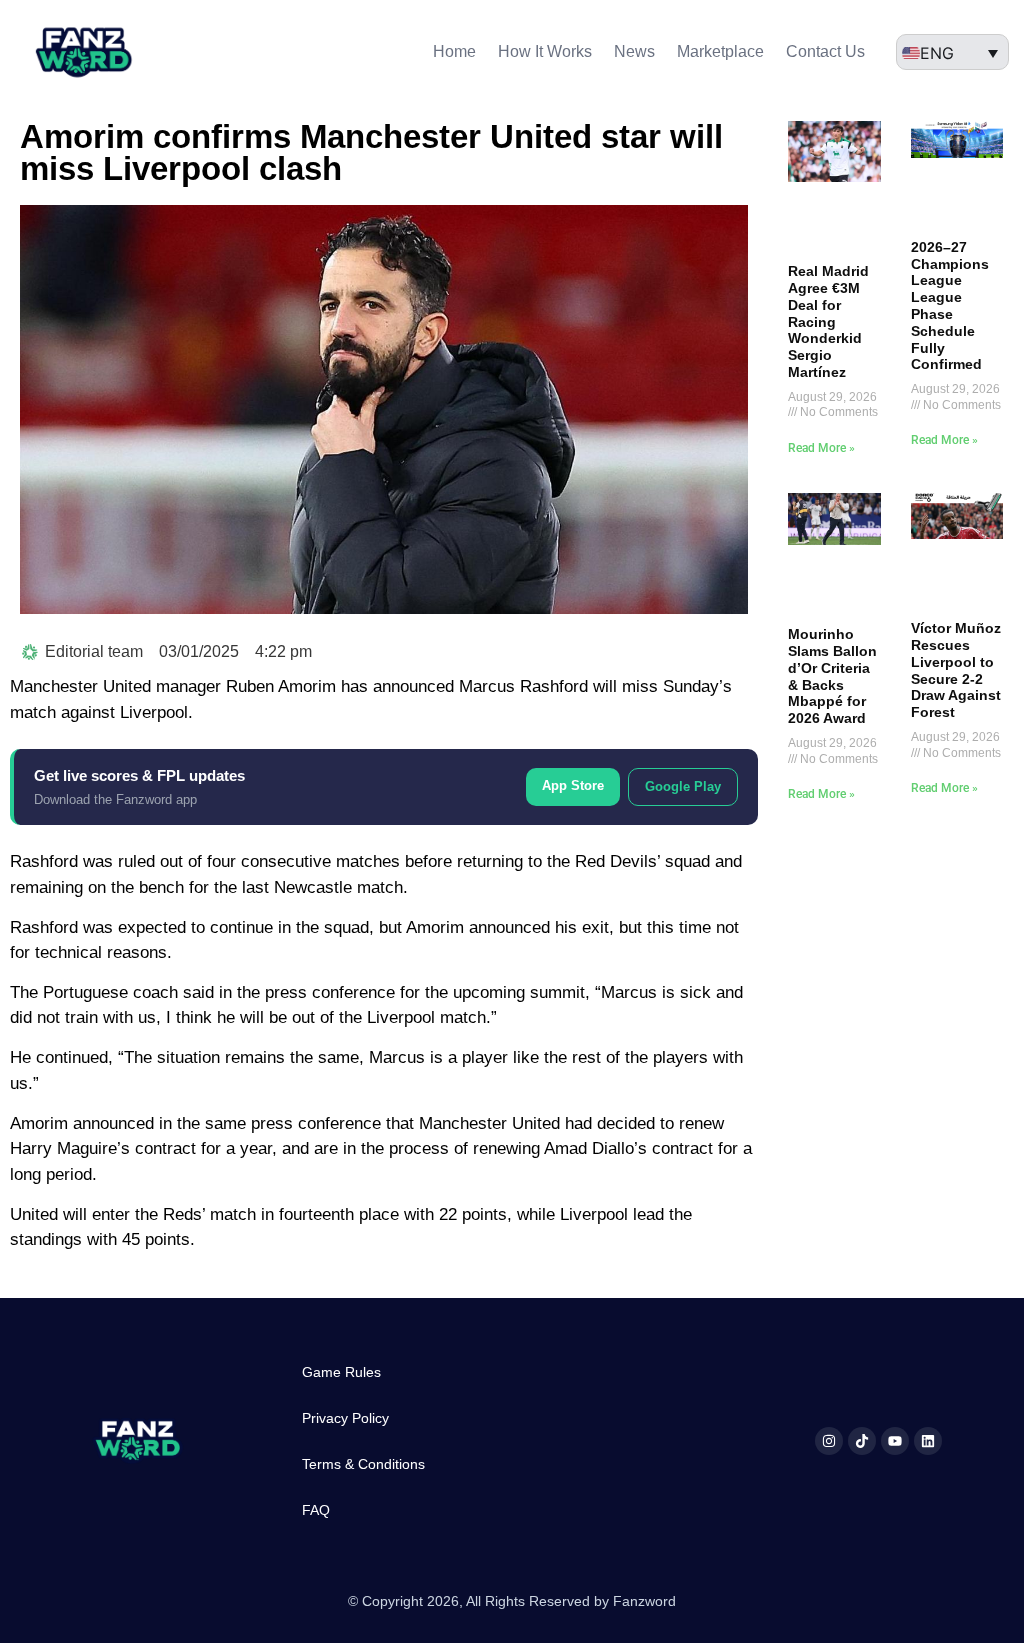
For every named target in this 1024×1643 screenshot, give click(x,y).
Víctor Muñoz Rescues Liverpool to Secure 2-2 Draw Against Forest (956, 670)
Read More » (821, 448)
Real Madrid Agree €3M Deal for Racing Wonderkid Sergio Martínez (828, 321)
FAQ (316, 1510)
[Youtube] (895, 1441)
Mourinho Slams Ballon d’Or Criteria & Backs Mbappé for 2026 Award (832, 676)
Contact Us (825, 51)
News (634, 51)
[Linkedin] (928, 1441)
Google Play (683, 786)
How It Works (545, 51)
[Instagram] (829, 1441)
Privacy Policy (345, 1418)
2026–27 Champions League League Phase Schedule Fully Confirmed (950, 306)
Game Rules (341, 1372)
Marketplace (720, 51)
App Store (573, 785)
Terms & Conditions (363, 1464)
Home (454, 51)
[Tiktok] (862, 1441)
